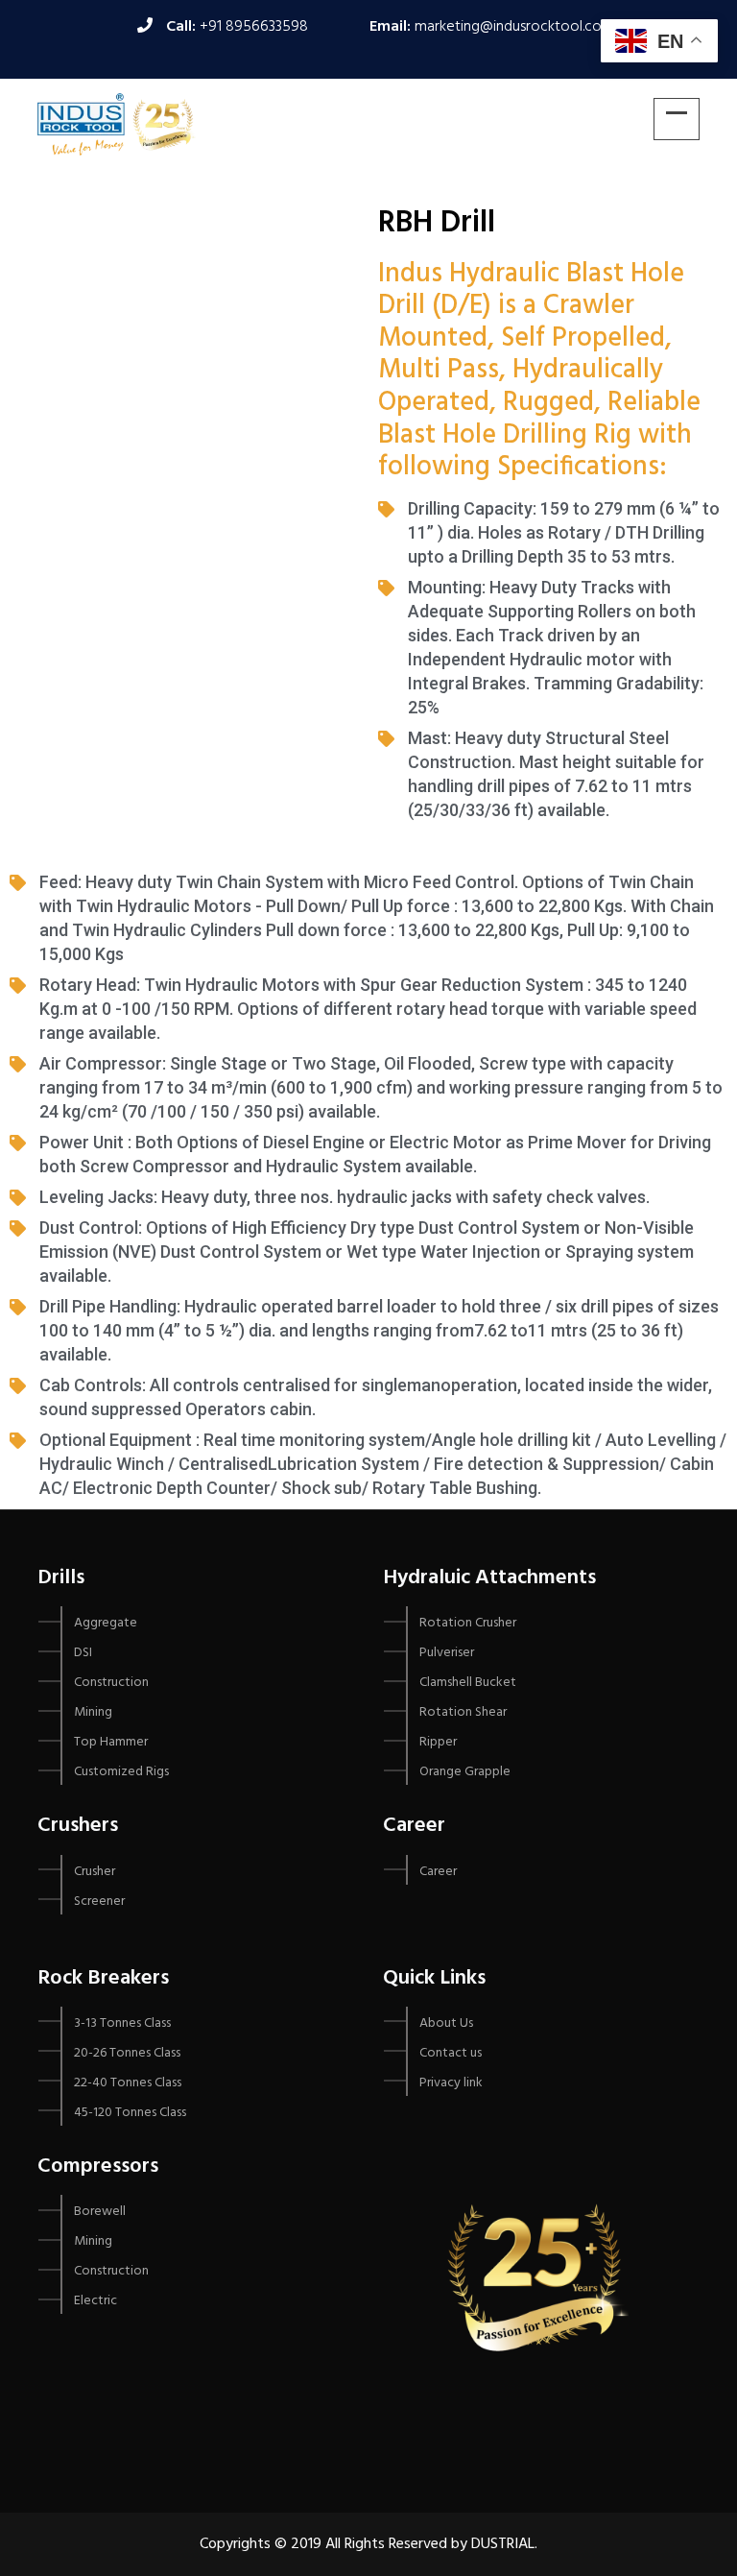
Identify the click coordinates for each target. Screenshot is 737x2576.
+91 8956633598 (254, 27)
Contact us (451, 2053)
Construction (111, 1683)
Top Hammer (111, 1742)
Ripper (438, 1742)
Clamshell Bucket (468, 1683)
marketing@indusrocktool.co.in (514, 27)
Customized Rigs (121, 1772)
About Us (446, 2023)
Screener (99, 1902)
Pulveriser (447, 1653)
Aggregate (106, 1623)
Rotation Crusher (468, 1623)
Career (438, 1872)
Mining (93, 1712)
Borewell (100, 2212)
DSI (83, 1653)
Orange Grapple (465, 1772)
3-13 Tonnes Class (122, 2023)
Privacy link (451, 2083)
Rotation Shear (463, 1712)
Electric (95, 2301)
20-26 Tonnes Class (127, 2053)
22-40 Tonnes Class (128, 2083)
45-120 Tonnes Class (130, 2113)
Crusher (95, 1872)
